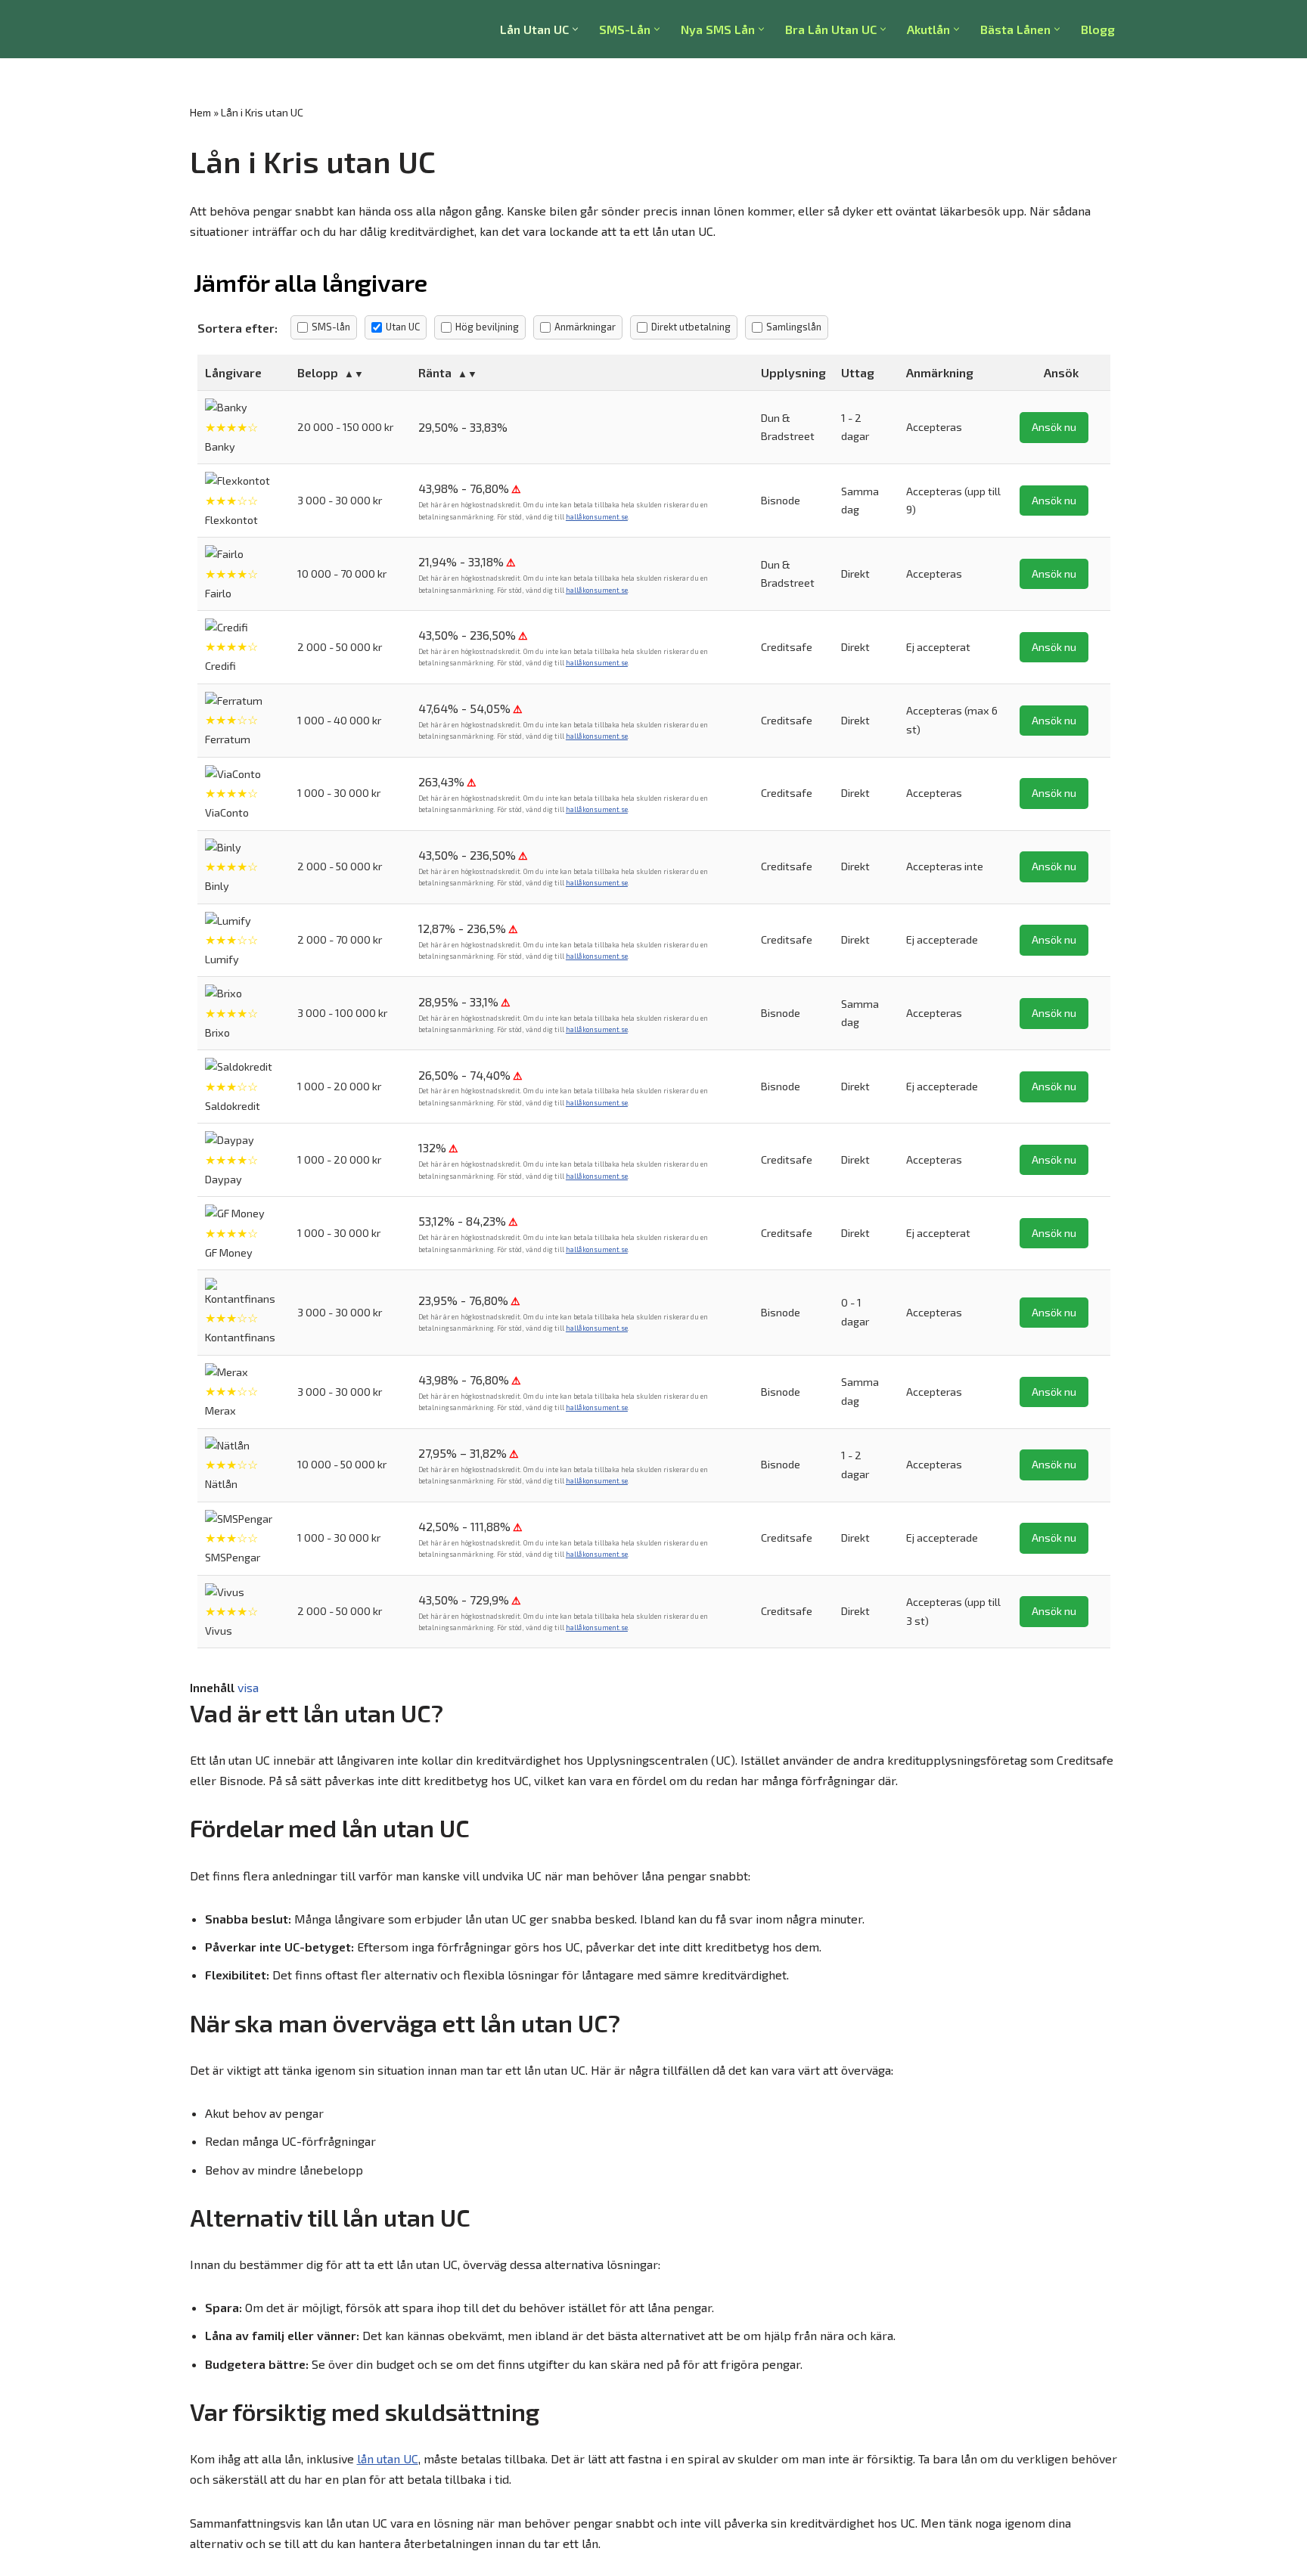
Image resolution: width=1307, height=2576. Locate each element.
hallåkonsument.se (597, 517)
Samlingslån (794, 327)
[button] (575, 29)
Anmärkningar (585, 327)
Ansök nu (1054, 427)
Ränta (435, 372)
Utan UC (403, 327)
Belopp (318, 372)
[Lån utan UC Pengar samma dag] (258, 29)
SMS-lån (331, 327)
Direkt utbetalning (691, 327)
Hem (200, 112)
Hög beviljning (487, 327)
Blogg (1098, 29)
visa (248, 1687)
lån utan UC (388, 2458)
